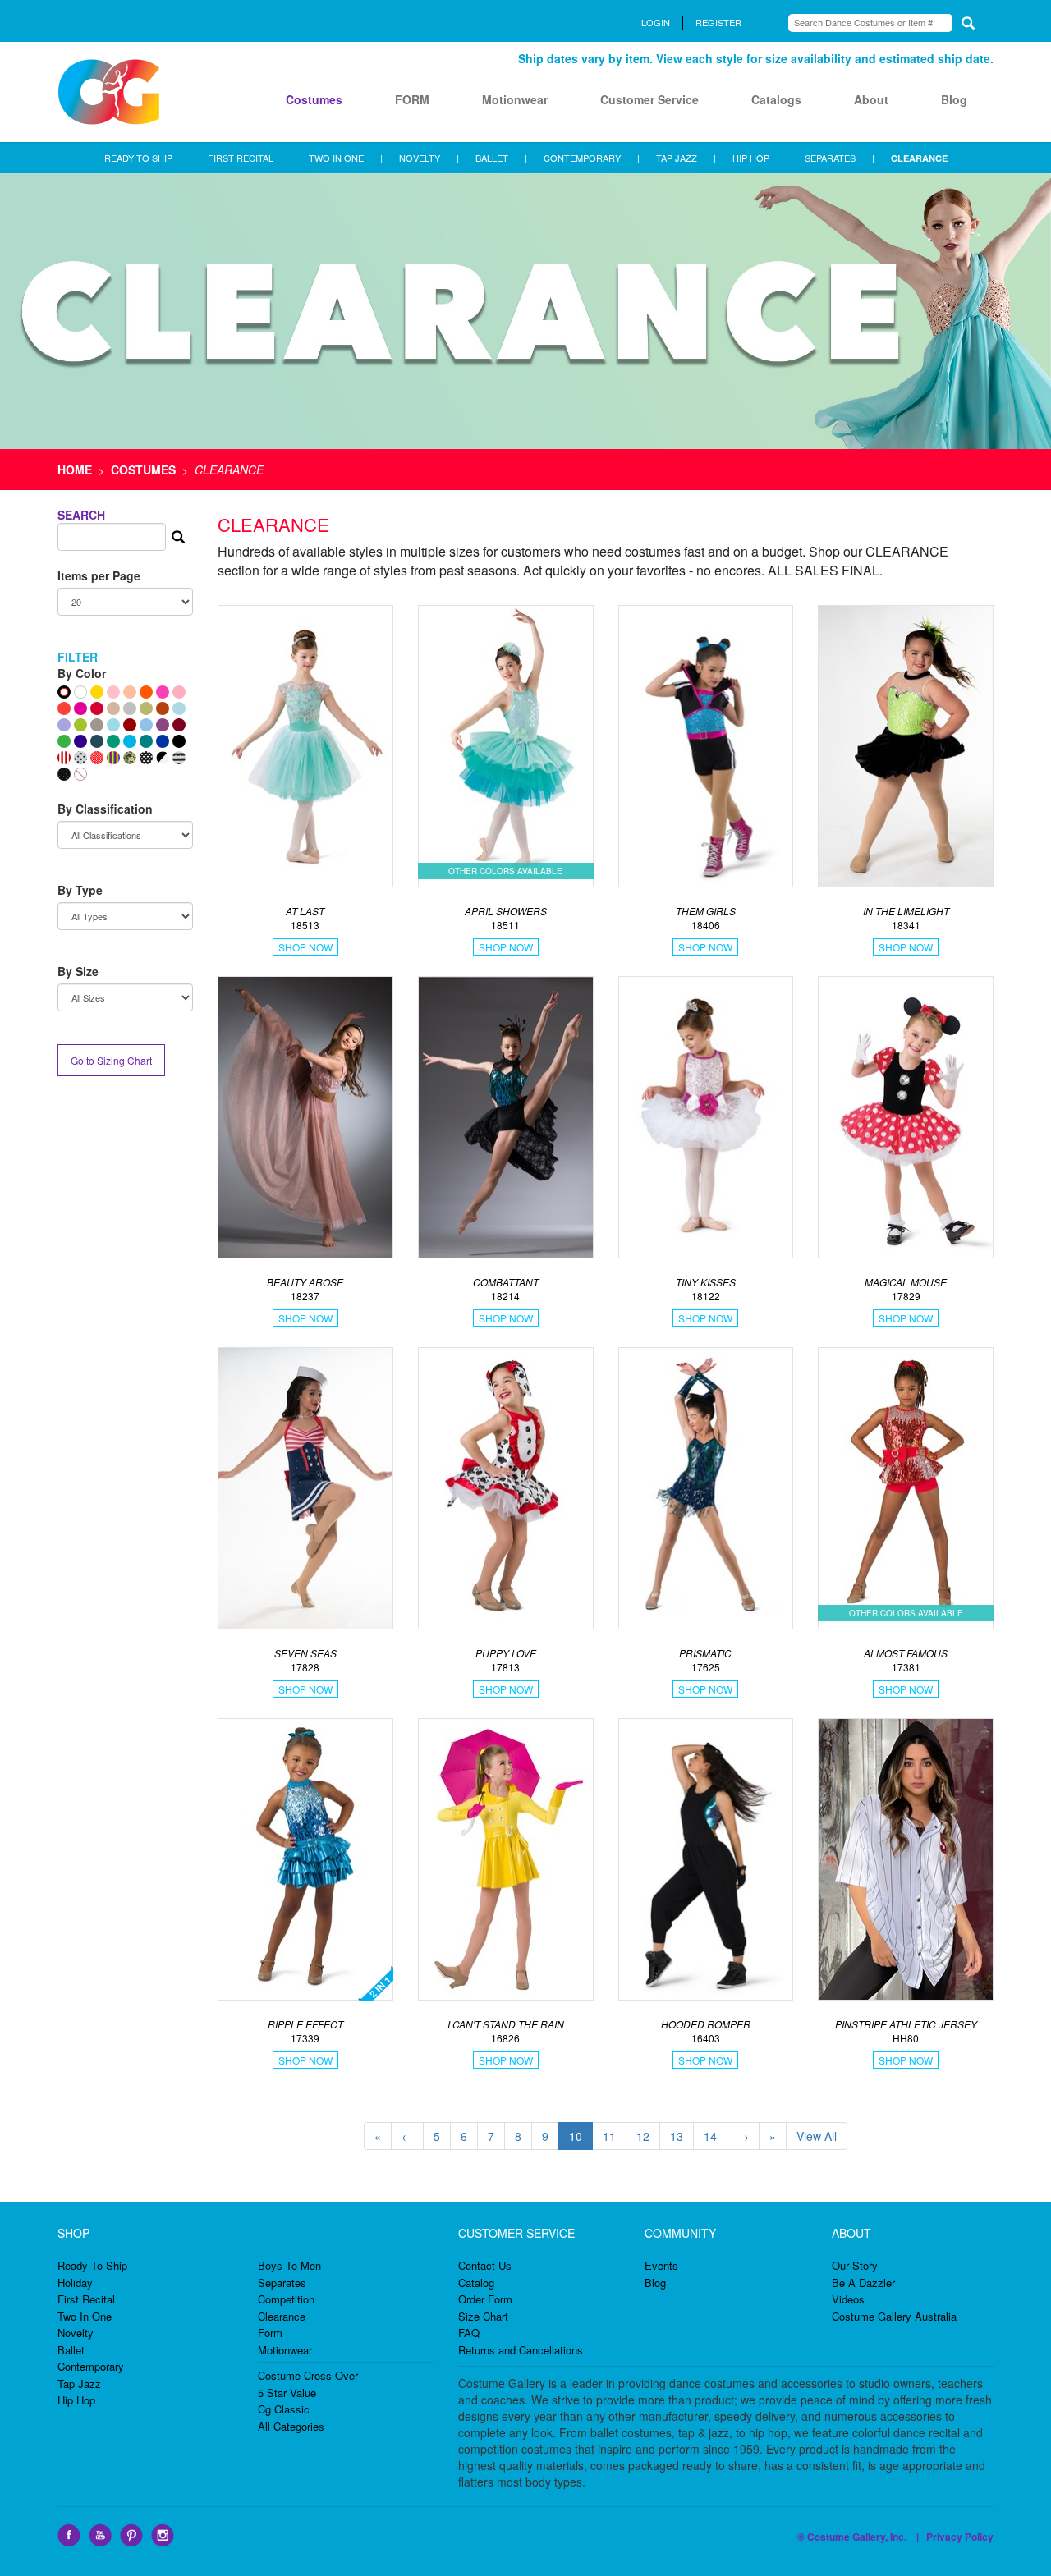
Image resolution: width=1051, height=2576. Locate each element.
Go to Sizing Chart (111, 1060)
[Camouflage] (130, 758)
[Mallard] (97, 741)
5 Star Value (287, 2393)
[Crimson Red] (130, 725)
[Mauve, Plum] (163, 725)
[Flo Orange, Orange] (146, 692)
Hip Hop (76, 2400)
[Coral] (64, 708)
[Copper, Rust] (163, 708)
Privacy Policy (960, 2537)
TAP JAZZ (677, 158)
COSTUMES (143, 470)
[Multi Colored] (113, 758)
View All (817, 2136)
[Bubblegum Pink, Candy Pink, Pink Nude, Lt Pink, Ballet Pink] (113, 692)
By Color (82, 673)
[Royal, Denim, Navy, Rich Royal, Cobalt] (163, 741)
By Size (78, 971)
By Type (80, 890)
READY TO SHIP (138, 158)
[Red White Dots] (97, 758)
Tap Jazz (79, 2383)
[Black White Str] (179, 758)
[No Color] (80, 774)
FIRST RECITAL (241, 158)
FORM (412, 99)
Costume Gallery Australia (894, 2316)
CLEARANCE (919, 158)
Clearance (282, 2316)
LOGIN (656, 22)
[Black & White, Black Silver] (163, 758)
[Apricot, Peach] (130, 692)
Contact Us (485, 2265)
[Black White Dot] (146, 758)
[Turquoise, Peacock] (130, 741)
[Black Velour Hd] (64, 774)
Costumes (314, 99)
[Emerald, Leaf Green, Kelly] (64, 741)
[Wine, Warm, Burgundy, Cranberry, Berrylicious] (179, 725)
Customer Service (649, 99)
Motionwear (515, 99)
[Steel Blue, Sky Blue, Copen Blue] (146, 725)
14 (710, 2136)
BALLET (492, 158)
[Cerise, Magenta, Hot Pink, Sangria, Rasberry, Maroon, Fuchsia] (80, 708)
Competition (286, 2299)
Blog (954, 99)
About (871, 99)
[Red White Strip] (64, 758)
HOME (75, 470)
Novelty (76, 2333)
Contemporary (91, 2366)
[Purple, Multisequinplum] (80, 741)
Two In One (85, 2316)
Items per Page (99, 575)
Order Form (485, 2299)
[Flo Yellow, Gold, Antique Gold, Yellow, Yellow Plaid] (97, 692)
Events (661, 2265)
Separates (282, 2283)
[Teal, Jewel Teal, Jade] (146, 741)
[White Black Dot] (80, 758)
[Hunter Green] (113, 741)
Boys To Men (289, 2265)
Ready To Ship (92, 2265)
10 (576, 2136)
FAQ (469, 2333)
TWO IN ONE (336, 158)
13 (677, 2136)
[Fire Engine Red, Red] (97, 708)
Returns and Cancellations (521, 2350)
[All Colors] (64, 692)
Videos (848, 2299)
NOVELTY (420, 158)
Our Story (855, 2265)
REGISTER (718, 22)
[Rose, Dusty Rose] (179, 692)
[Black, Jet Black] (179, 741)
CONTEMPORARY (582, 158)
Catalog (476, 2283)
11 (609, 2136)
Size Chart (483, 2316)
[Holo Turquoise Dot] (179, 708)
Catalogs (776, 99)
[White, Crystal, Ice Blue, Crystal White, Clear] (80, 692)
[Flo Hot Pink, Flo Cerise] (163, 692)
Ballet (71, 2350)
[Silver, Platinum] (130, 708)
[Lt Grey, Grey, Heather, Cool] (97, 725)
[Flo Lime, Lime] (80, 725)
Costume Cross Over (308, 2375)
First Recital (86, 2299)
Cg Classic (284, 2409)
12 (643, 2136)
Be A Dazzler (863, 2283)
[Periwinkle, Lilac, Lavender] (64, 725)
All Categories (291, 2426)
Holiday (75, 2283)
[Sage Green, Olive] (146, 708)
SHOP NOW (305, 947)
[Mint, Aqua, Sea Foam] (113, 725)
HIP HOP (751, 158)
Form (270, 2333)
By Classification (105, 809)
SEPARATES (830, 158)
